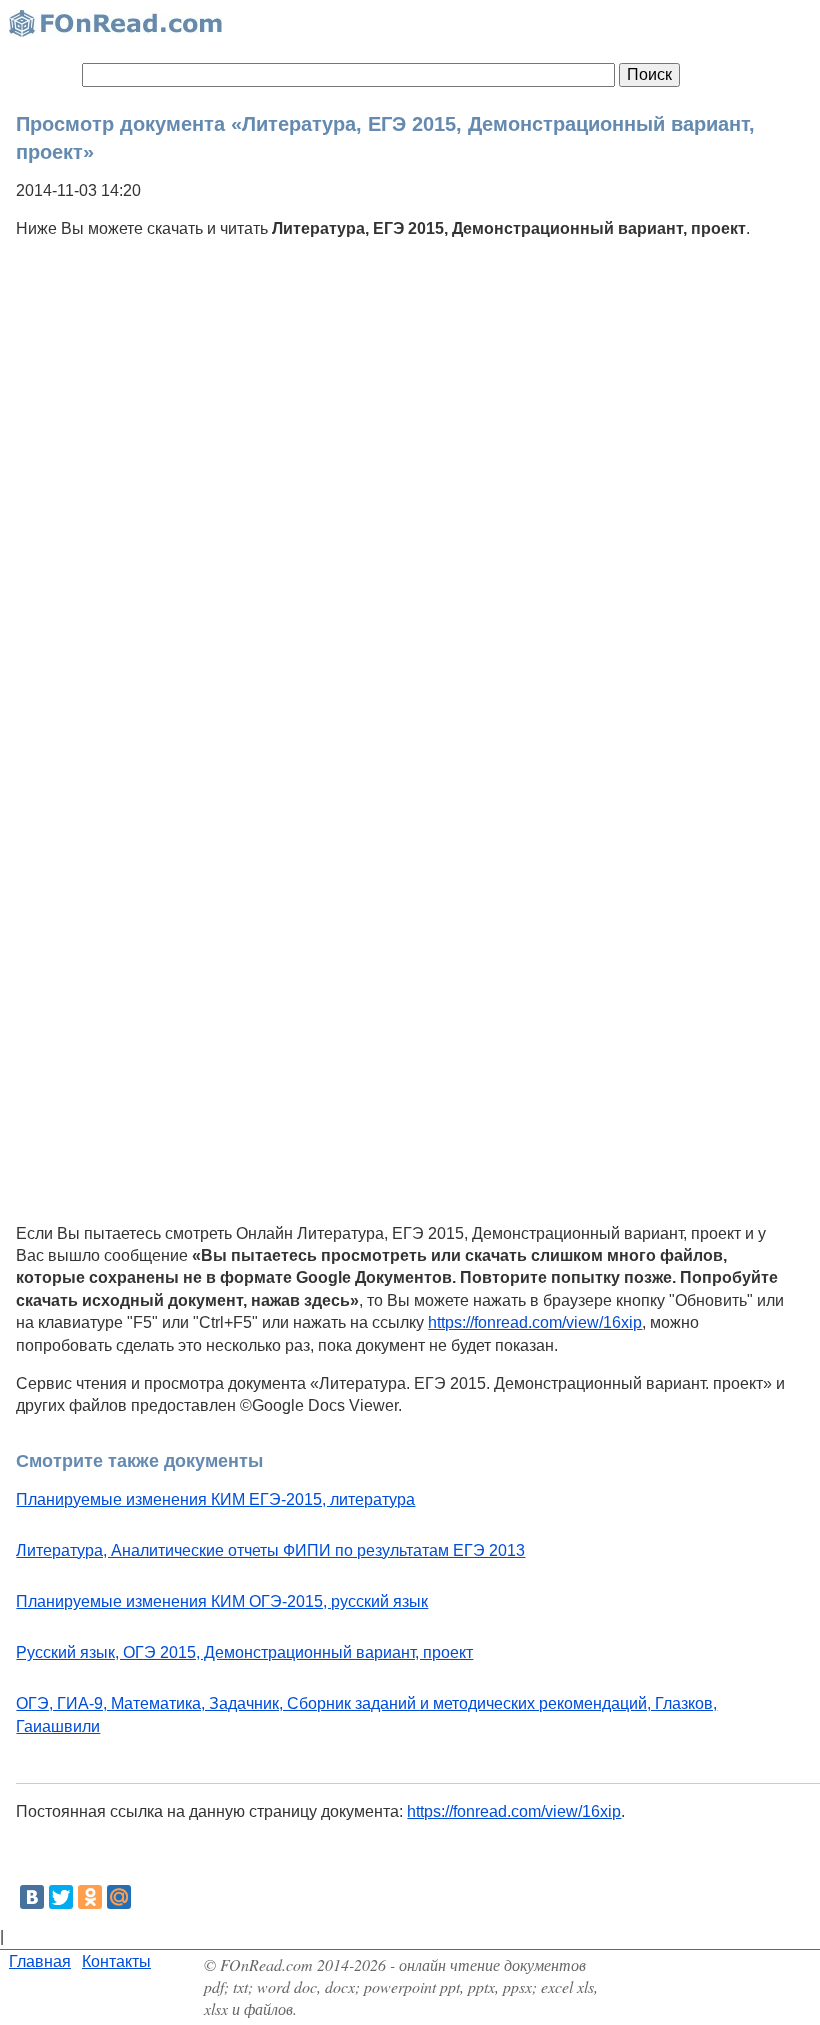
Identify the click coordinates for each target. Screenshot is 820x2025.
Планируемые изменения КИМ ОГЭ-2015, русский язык (222, 1601)
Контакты (116, 1961)
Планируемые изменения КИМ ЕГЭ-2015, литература (215, 1499)
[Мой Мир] (119, 1897)
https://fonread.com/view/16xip (535, 1322)
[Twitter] (61, 1897)
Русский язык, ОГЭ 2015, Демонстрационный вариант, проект (244, 1652)
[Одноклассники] (90, 1897)
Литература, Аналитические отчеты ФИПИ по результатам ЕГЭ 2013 (270, 1550)
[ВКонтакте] (32, 1897)
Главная (40, 1961)
